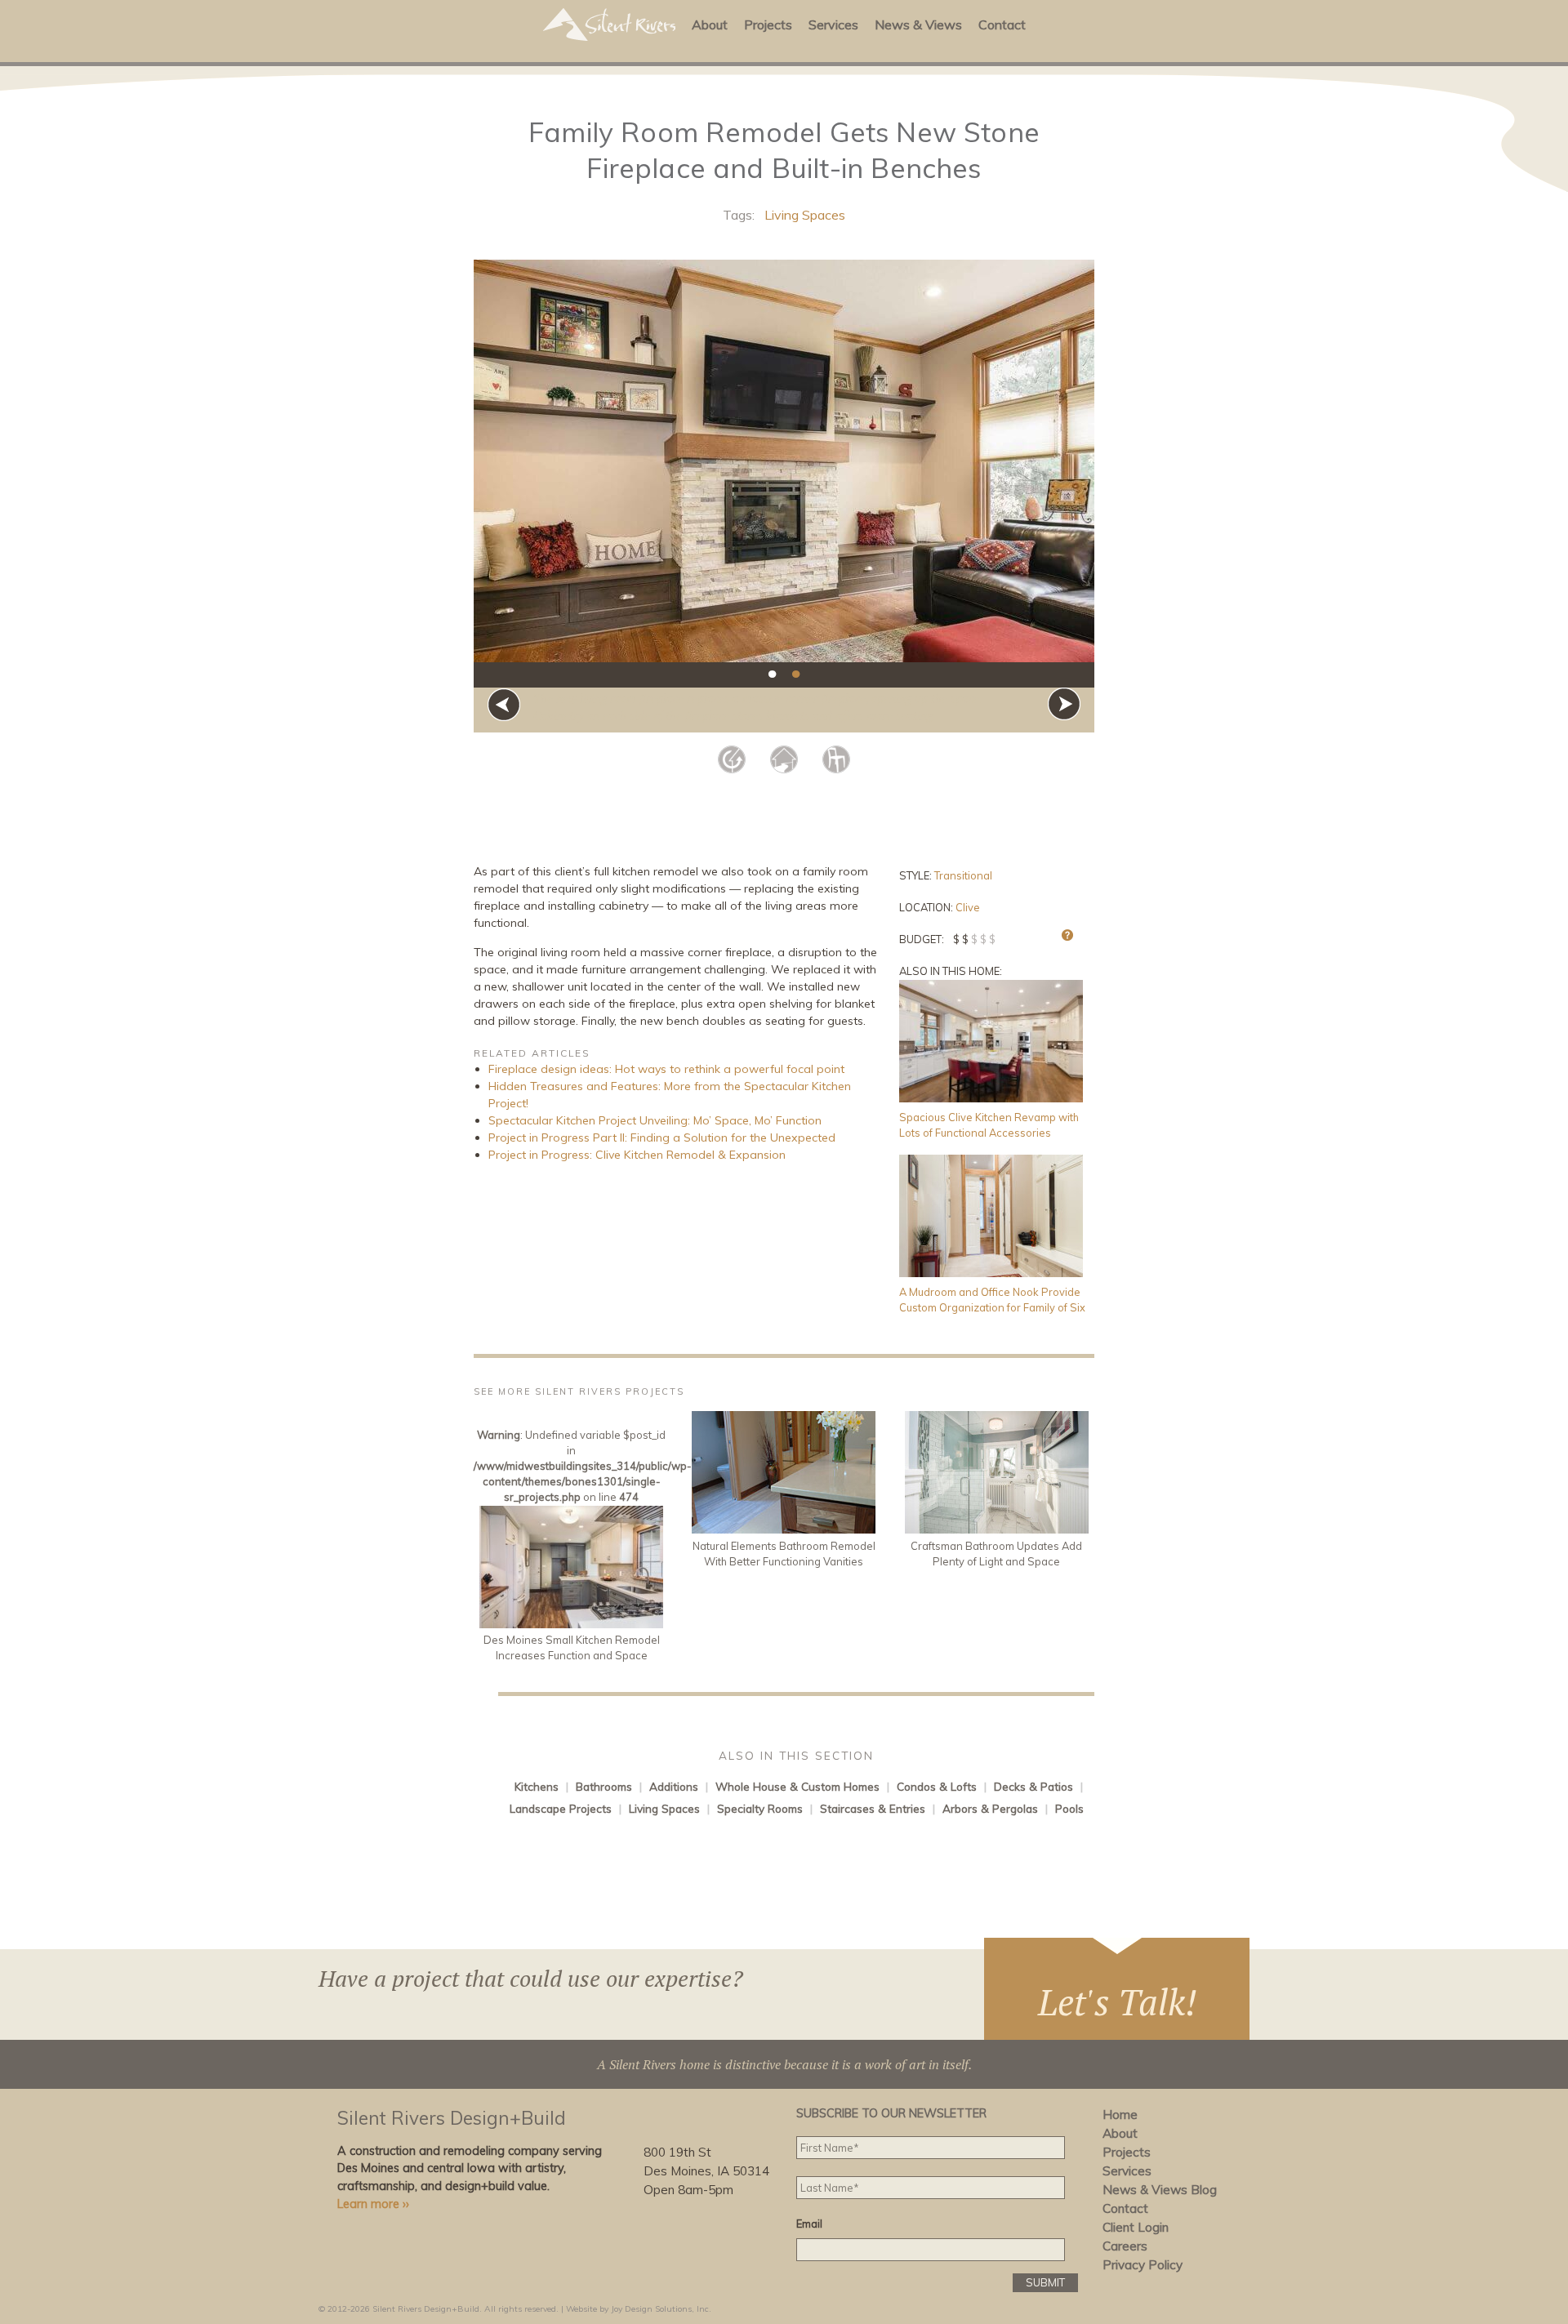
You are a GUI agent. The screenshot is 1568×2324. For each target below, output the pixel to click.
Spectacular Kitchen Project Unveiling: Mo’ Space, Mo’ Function (655, 1120)
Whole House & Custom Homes (797, 1786)
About (710, 24)
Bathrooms (604, 1786)
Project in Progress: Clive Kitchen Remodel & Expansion (637, 1155)
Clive (968, 907)
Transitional (963, 875)
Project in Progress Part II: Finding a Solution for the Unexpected (662, 1138)
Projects (768, 24)
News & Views (918, 24)
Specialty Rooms (760, 1808)
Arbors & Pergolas (990, 1808)
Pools (1069, 1808)
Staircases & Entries (873, 1808)
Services (833, 24)
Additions (674, 1786)
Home (1120, 2115)
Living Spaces (805, 215)
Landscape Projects (561, 1808)
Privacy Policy (1143, 2265)
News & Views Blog (1160, 2190)
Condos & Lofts (937, 1786)
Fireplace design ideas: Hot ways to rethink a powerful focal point (666, 1069)
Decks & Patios (1033, 1786)
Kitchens (537, 1786)
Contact (1002, 24)
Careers (1125, 2246)
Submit (1045, 2282)
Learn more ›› (373, 2204)
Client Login (1136, 2227)
